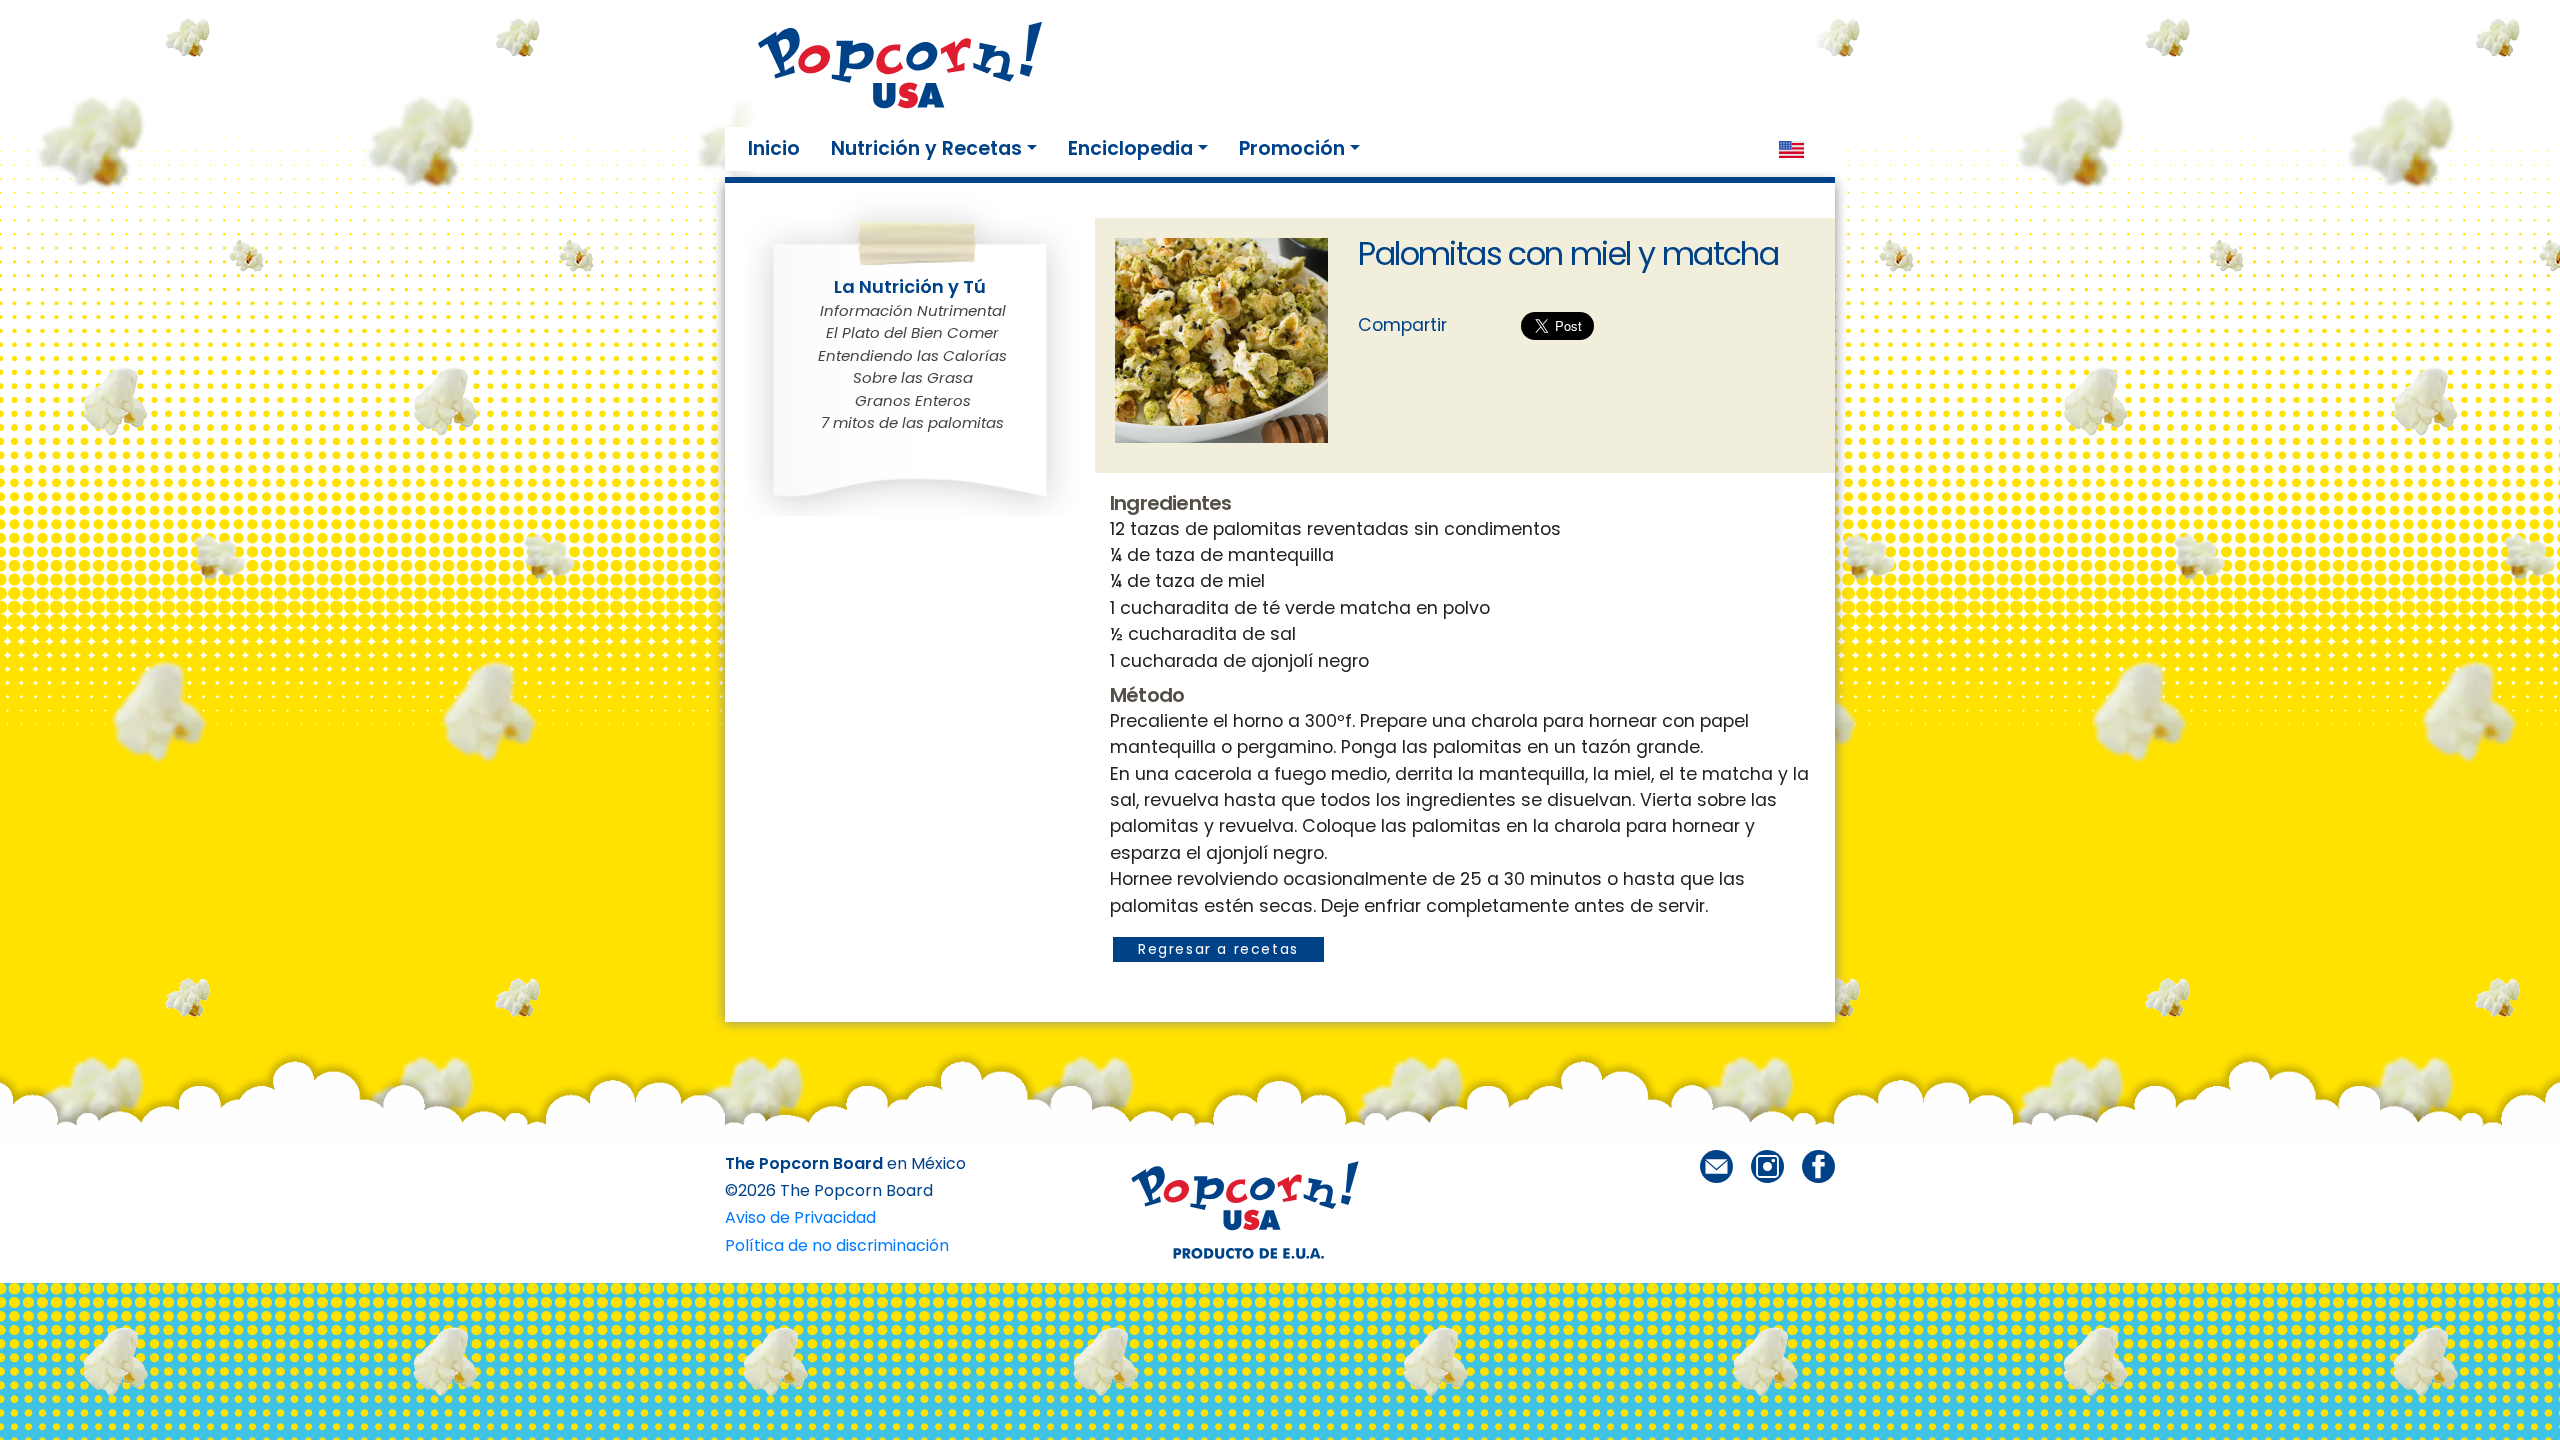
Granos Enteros (913, 400)
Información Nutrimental (913, 310)
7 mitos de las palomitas (912, 422)
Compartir (1402, 325)
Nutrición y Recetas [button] (926, 148)
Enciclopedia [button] (1130, 148)
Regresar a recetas (1218, 949)
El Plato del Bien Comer (912, 332)
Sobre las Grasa (913, 377)
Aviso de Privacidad (800, 1217)
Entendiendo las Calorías (912, 355)
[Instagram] (1767, 1165)
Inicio (778, 148)
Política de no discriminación (837, 1245)
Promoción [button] (1292, 148)
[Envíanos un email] (1716, 1165)
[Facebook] (1818, 1165)
